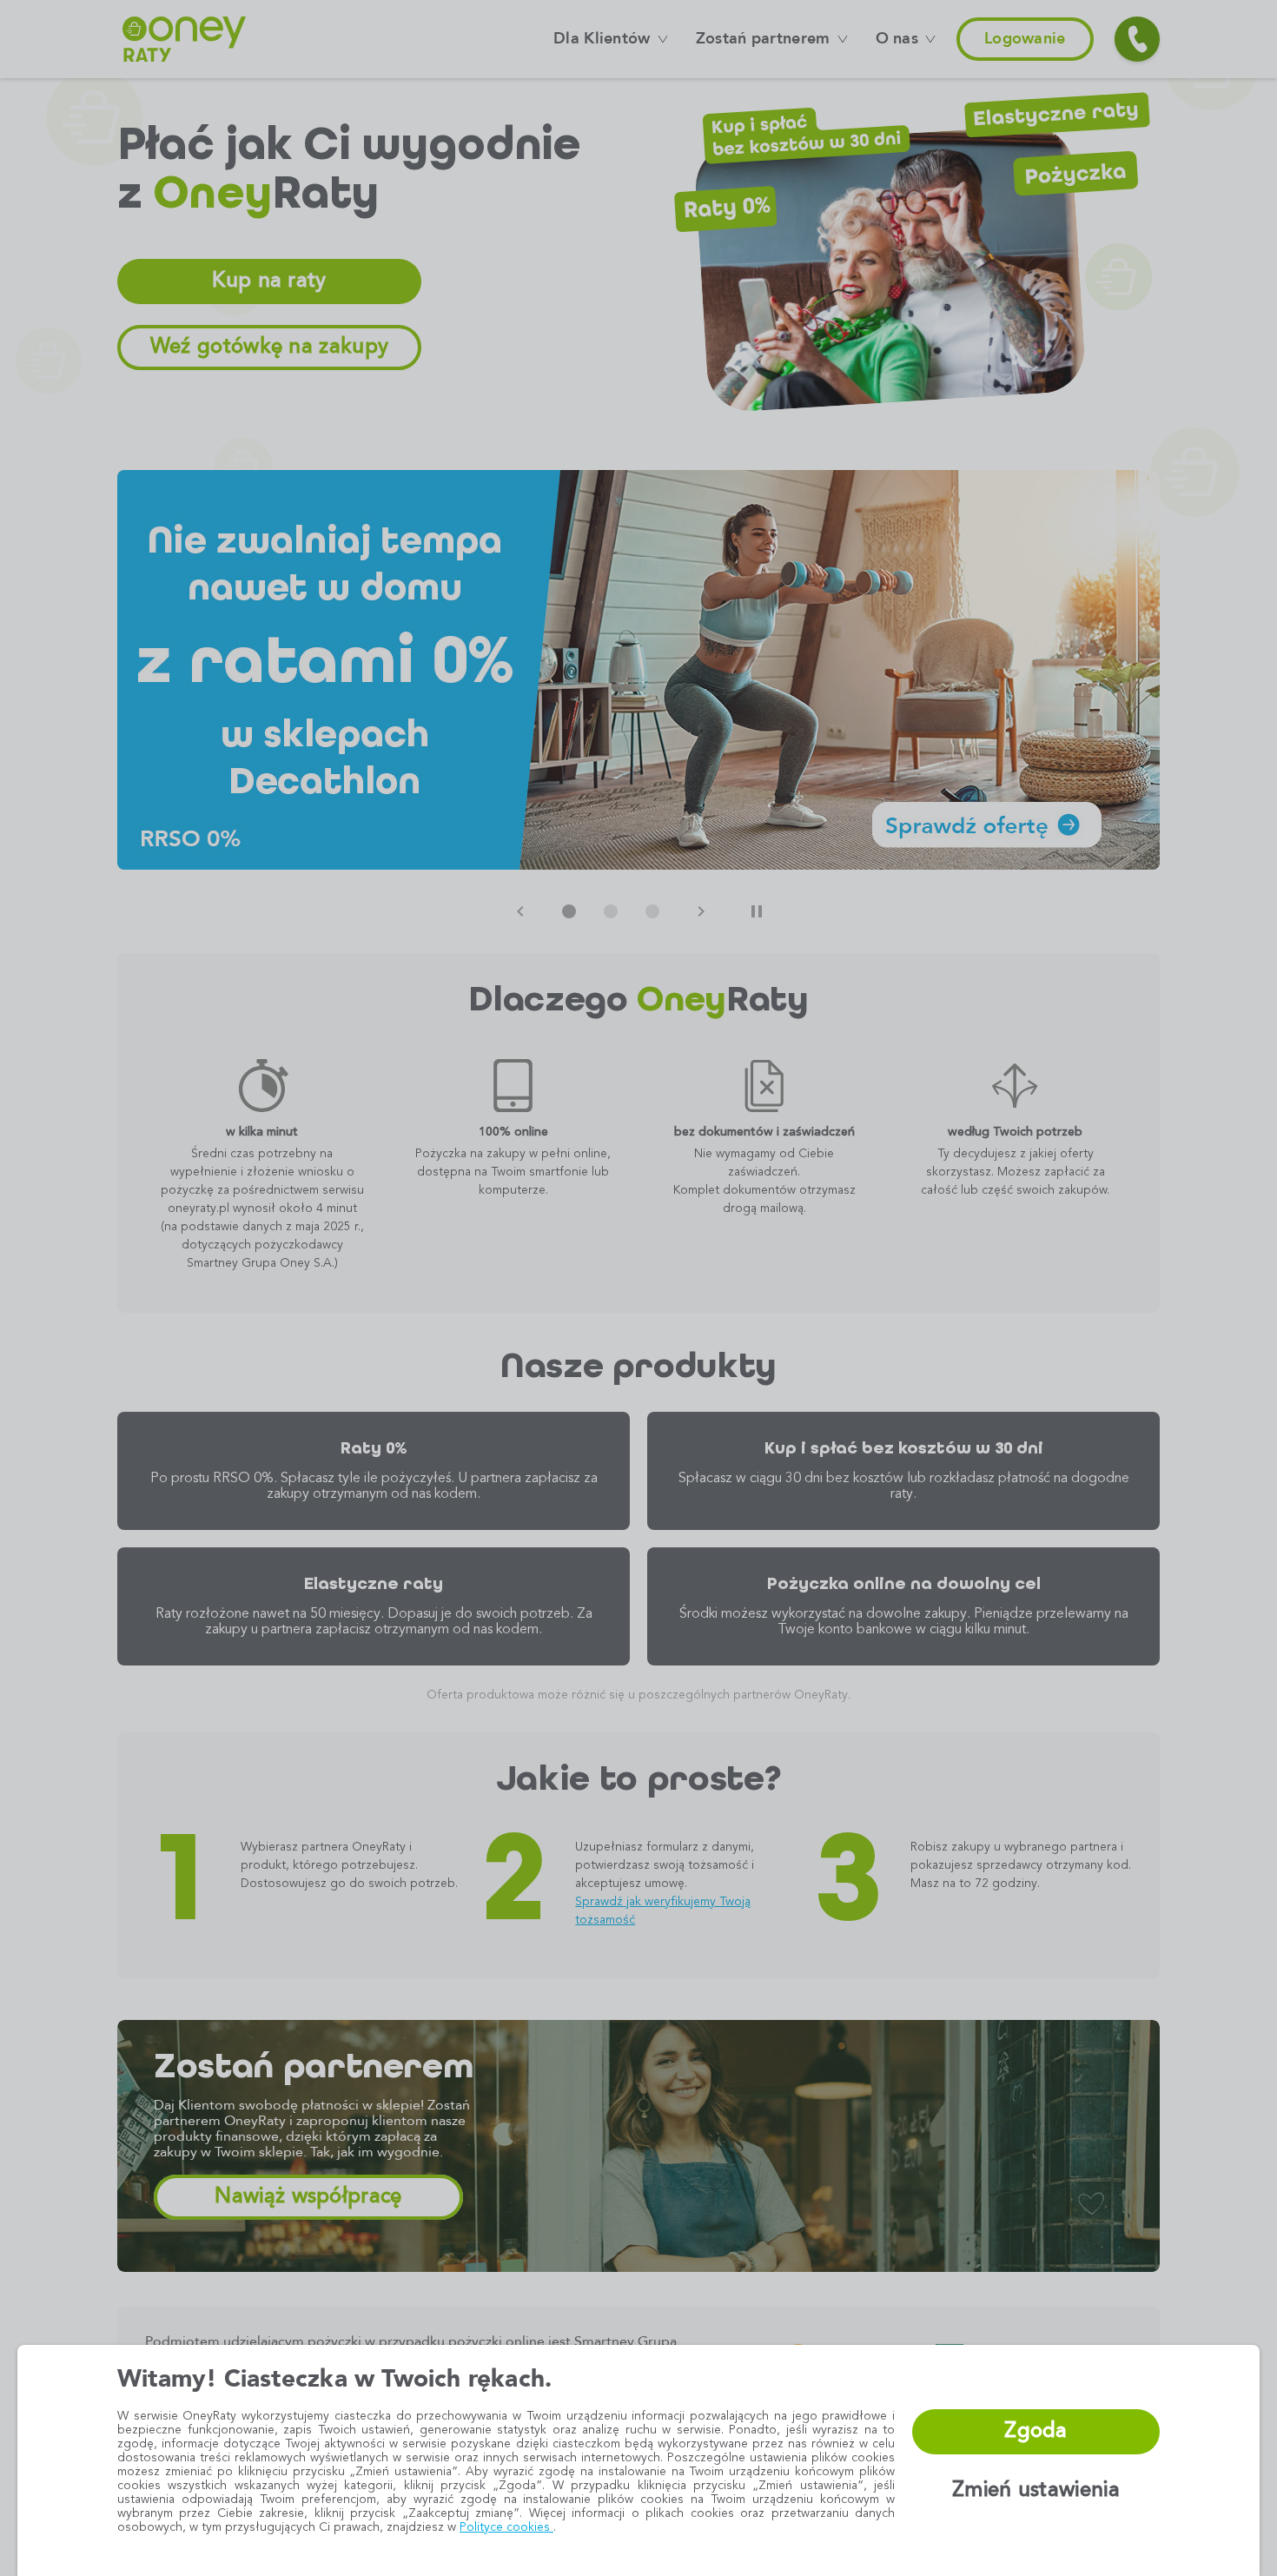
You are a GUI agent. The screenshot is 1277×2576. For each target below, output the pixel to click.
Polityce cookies (506, 2527)
